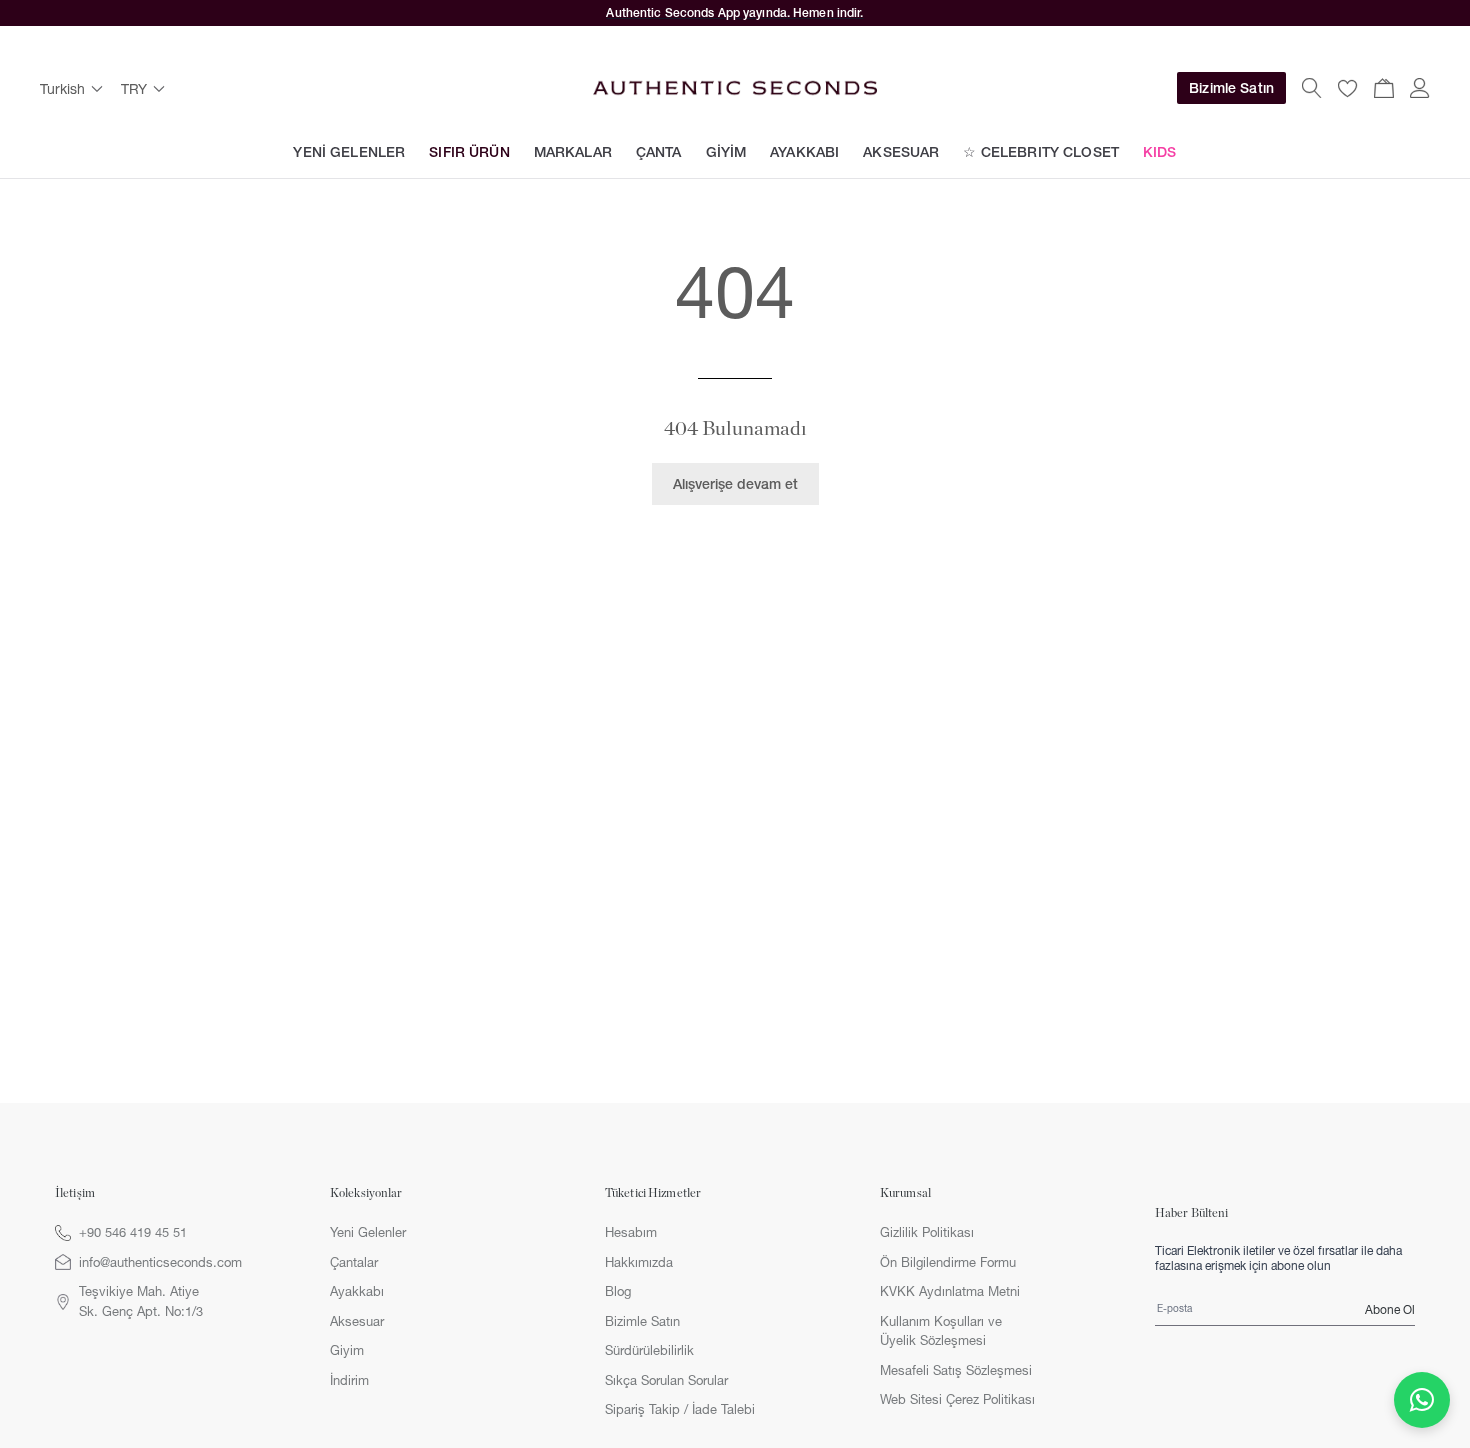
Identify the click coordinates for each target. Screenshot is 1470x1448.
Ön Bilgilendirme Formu (948, 1262)
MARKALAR (573, 152)
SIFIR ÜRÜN (469, 152)
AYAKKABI (804, 152)
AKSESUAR (901, 152)
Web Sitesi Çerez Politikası (957, 1399)
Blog (618, 1291)
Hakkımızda (639, 1262)
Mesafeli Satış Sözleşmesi (956, 1370)
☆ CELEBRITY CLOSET (1041, 152)
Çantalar (354, 1262)
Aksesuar (357, 1321)
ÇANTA (659, 152)
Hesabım (631, 1232)
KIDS (1160, 152)
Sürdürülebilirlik (649, 1350)
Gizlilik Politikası (927, 1232)
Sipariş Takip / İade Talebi (680, 1409)
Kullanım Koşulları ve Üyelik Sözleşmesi (941, 1331)
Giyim (347, 1350)
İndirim (349, 1380)
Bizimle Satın (1231, 88)
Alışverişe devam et (735, 484)
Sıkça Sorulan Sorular (666, 1380)
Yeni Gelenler (368, 1232)
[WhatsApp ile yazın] (1422, 1400)
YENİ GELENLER (349, 152)
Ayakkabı (357, 1291)
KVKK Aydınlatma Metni (950, 1291)
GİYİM (726, 152)
